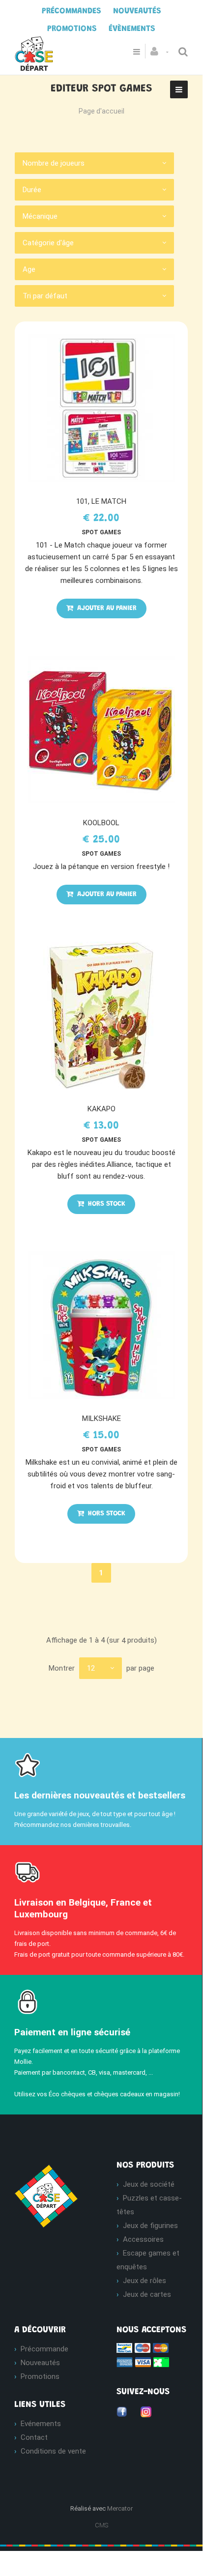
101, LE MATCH (101, 501)
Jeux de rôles (145, 2281)
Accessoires (143, 2239)
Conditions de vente (53, 2451)
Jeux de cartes (147, 2294)
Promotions (40, 2376)
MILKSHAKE (101, 1418)
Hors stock (106, 1204)
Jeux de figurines (150, 2226)
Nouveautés (40, 2363)
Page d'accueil (101, 111)
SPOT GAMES (101, 532)
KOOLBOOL (101, 823)
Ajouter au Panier (106, 608)
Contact (34, 2437)
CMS (101, 2525)
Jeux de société (149, 2184)
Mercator (120, 2508)
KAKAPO (101, 1109)
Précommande (44, 2349)
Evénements (41, 2424)
